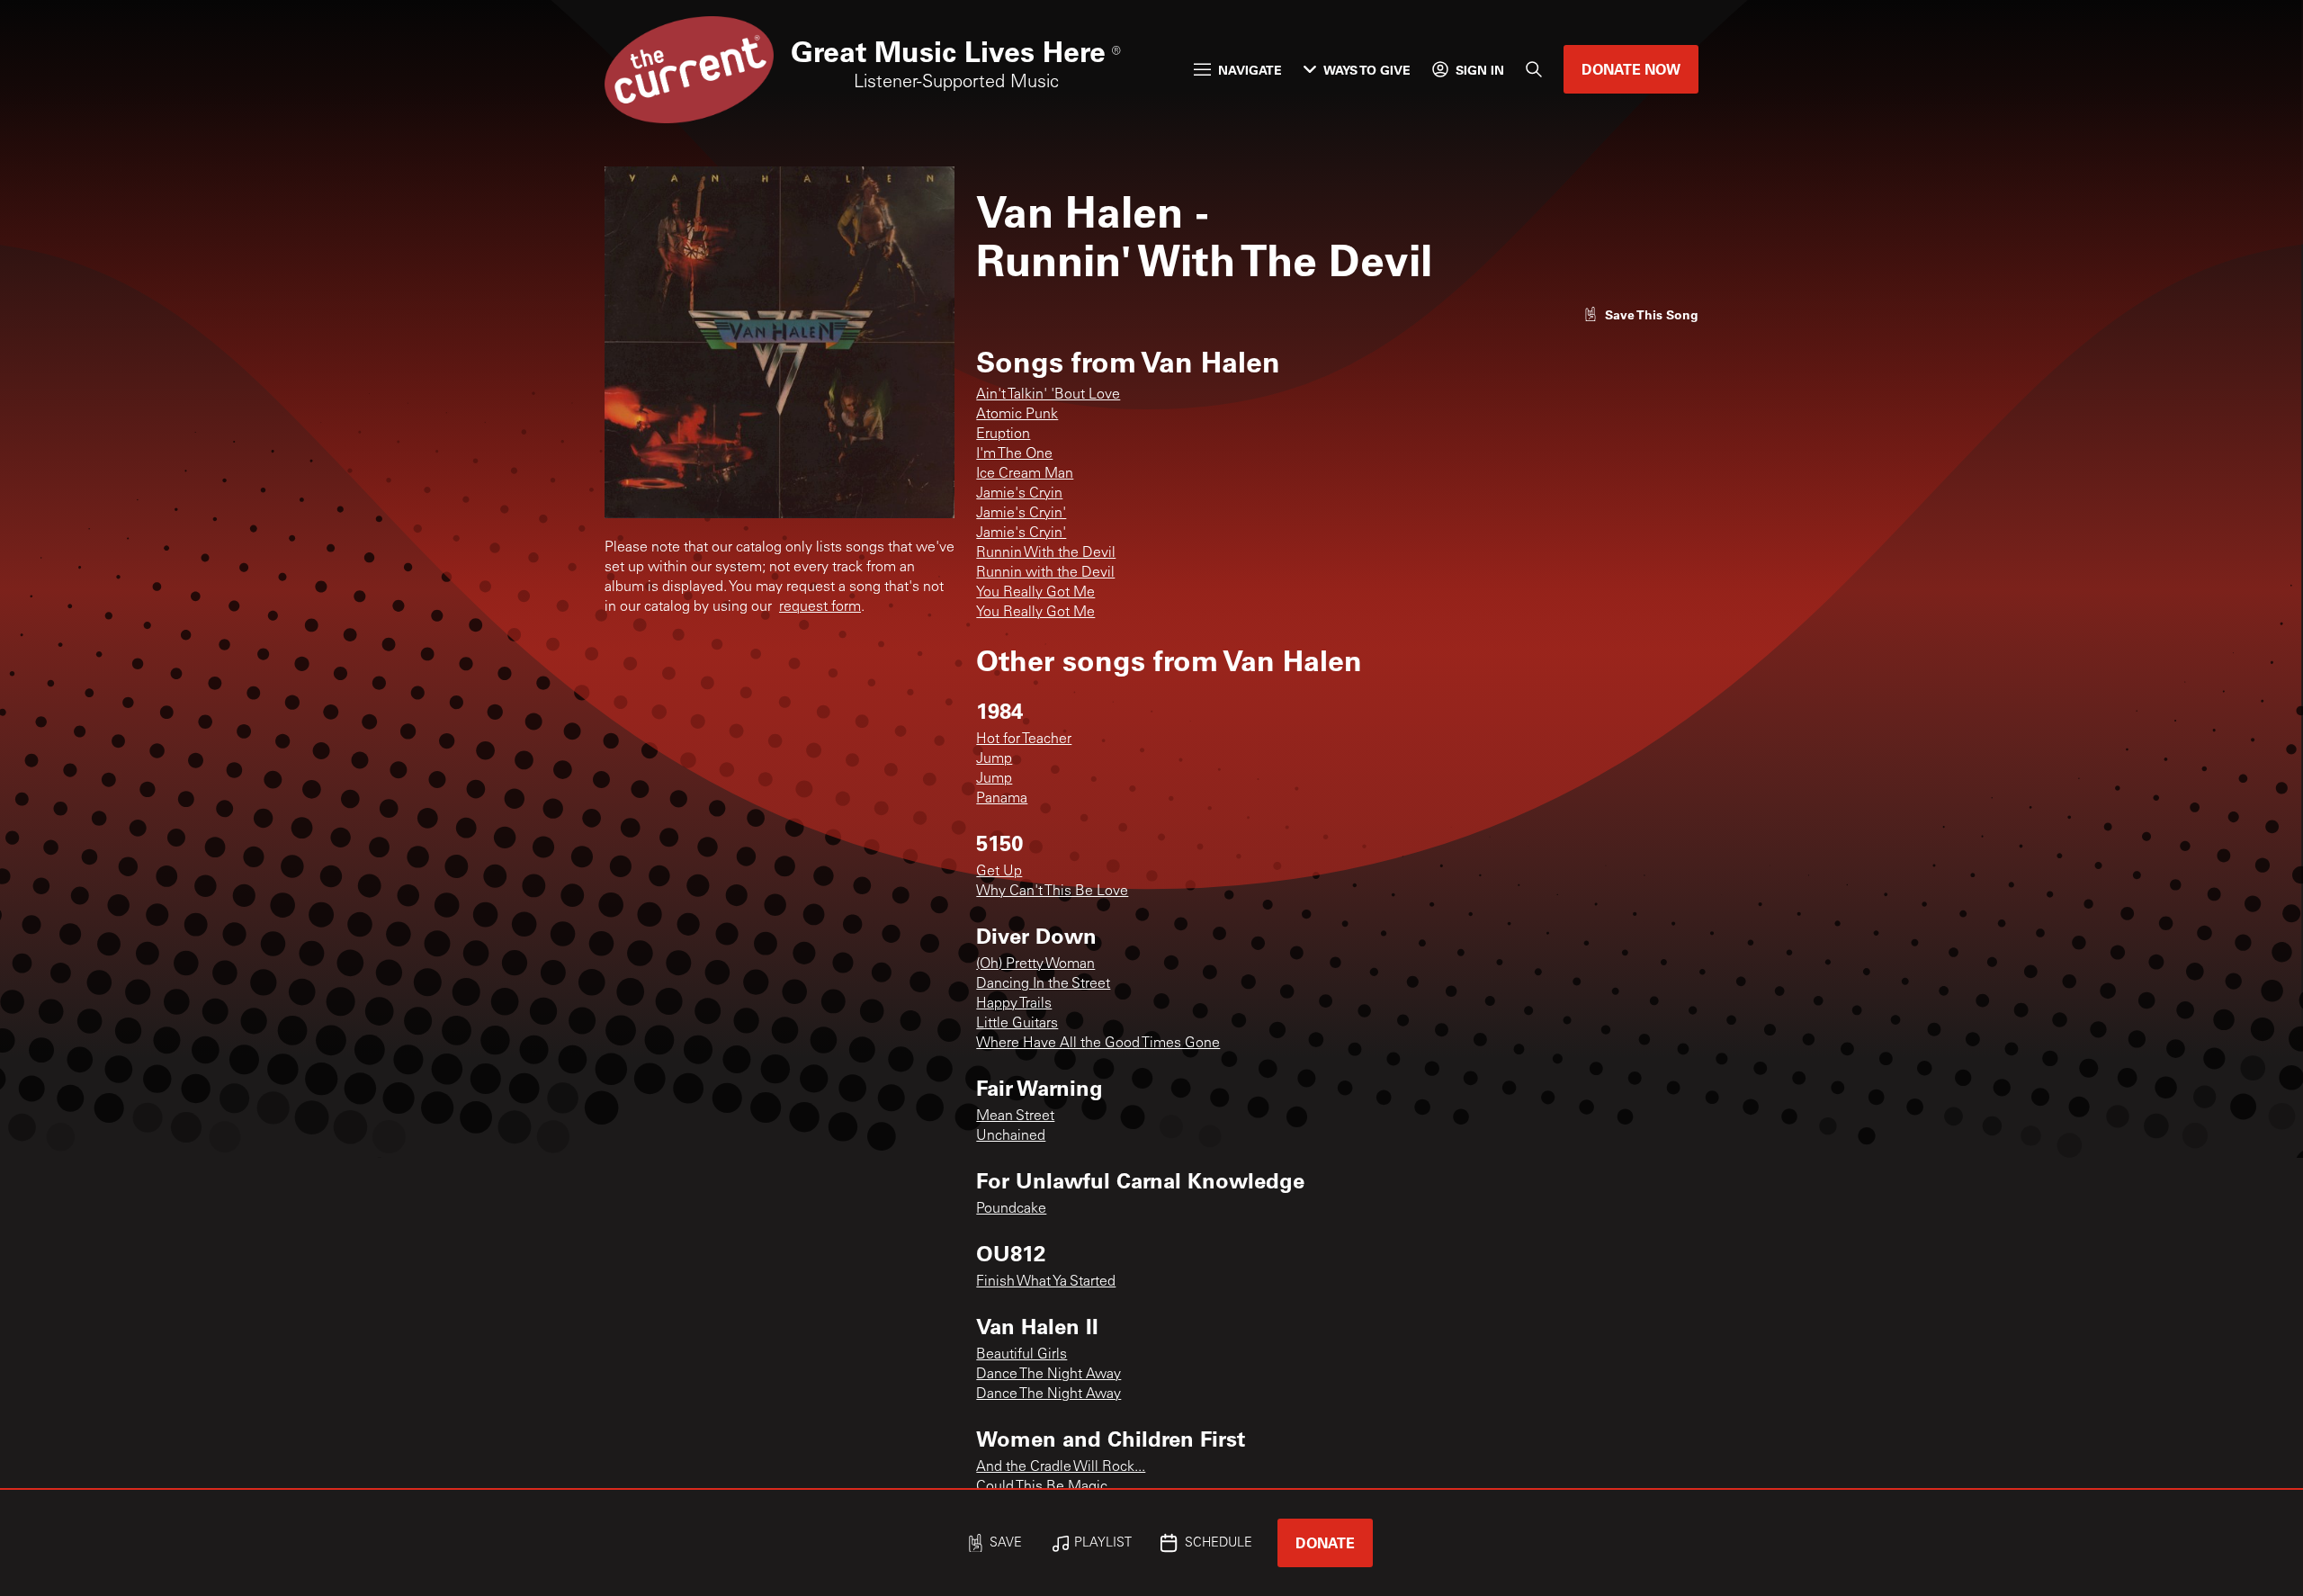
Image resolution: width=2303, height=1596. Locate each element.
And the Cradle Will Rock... (1061, 1467)
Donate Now (1631, 69)
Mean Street (1015, 1116)
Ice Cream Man (1025, 474)
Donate (1325, 1542)
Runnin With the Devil (1046, 553)
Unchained (1011, 1136)
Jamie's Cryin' (1021, 514)
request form (820, 607)
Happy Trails (1014, 1004)
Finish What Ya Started (1046, 1282)
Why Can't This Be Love (1052, 892)
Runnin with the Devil (1045, 573)
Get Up (999, 872)
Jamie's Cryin (1019, 494)
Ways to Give (1367, 70)
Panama (1002, 799)
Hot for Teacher (1024, 740)
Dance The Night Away (1048, 1375)
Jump (994, 759)
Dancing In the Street (1043, 984)
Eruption (1003, 435)
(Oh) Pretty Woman (1035, 964)
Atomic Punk (1017, 415)
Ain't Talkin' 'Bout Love (1048, 395)
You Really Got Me (1035, 593)
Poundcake (1011, 1209)
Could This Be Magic (1042, 1487)
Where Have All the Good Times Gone (1098, 1044)
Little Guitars (1017, 1024)
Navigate (1250, 70)
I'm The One (1014, 454)
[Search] (1534, 69)
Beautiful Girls (1022, 1355)
